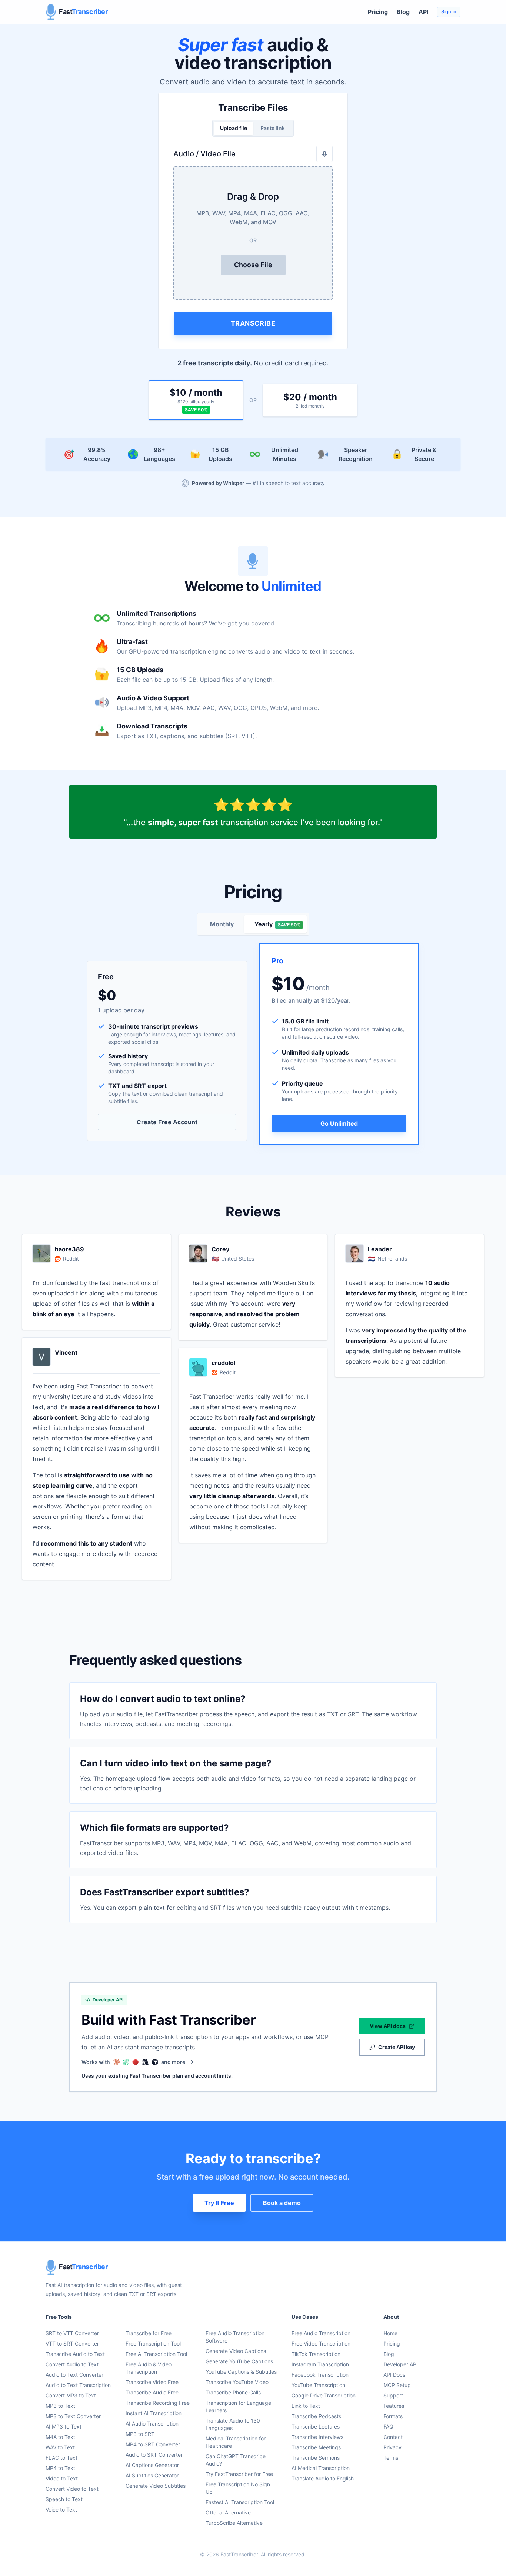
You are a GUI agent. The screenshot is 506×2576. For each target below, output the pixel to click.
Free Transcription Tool (153, 2343)
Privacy (392, 2447)
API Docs (394, 2375)
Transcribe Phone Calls (233, 2392)
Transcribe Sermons (316, 2458)
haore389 (69, 1249)
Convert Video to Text (72, 2489)
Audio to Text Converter (74, 2375)
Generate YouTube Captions (239, 2361)
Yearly (277, 924)
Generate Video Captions (236, 2351)
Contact (393, 2437)
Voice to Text (61, 2509)
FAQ (388, 2426)
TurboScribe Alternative (234, 2523)
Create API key (397, 2047)
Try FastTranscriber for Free (239, 2474)
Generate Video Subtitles (156, 2486)
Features (394, 2406)
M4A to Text (60, 2437)
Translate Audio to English (323, 2478)
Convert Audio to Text (72, 2364)
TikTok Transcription (316, 2354)
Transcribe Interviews (317, 2437)
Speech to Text (64, 2499)
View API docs (388, 2026)
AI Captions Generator (152, 2465)
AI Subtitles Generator (152, 2475)
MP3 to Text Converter (73, 2416)
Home (390, 2333)
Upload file (234, 128)
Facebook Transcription (320, 2375)
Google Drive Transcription (324, 2395)
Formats (393, 2416)
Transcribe (253, 323)
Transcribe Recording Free (158, 2403)
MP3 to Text (60, 2406)
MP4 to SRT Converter (153, 2444)
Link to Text (306, 2406)
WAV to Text (60, 2447)
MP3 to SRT (140, 2434)
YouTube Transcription (318, 2385)
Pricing (378, 12)
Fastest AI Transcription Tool (240, 2502)
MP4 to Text (60, 2468)
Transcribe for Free (149, 2333)
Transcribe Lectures (316, 2426)
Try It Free (219, 2203)
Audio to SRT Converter (154, 2455)
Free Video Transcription (321, 2343)
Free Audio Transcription (321, 2333)
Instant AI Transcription (154, 2413)
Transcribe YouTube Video (237, 2382)
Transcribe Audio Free (152, 2392)
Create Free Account (167, 1122)
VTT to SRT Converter (72, 2343)
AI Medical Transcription (321, 2468)
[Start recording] (324, 154)
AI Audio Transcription (152, 2424)
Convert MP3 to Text (71, 2395)
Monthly (222, 924)
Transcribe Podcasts (316, 2416)
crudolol (223, 1363)
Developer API (401, 2364)
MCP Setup (397, 2385)
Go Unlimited (339, 1123)
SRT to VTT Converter (72, 2333)
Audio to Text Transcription (78, 2385)
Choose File (253, 265)
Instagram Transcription (320, 2364)
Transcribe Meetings (316, 2447)
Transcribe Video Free (152, 2382)
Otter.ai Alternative (228, 2512)
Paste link (273, 128)
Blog (403, 12)
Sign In (449, 12)
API (423, 12)
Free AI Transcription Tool (156, 2354)
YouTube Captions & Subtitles (241, 2372)
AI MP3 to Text (64, 2426)
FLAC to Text (61, 2458)
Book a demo (282, 2203)
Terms (391, 2458)
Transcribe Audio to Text (75, 2354)
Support (393, 2395)
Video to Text (62, 2478)
